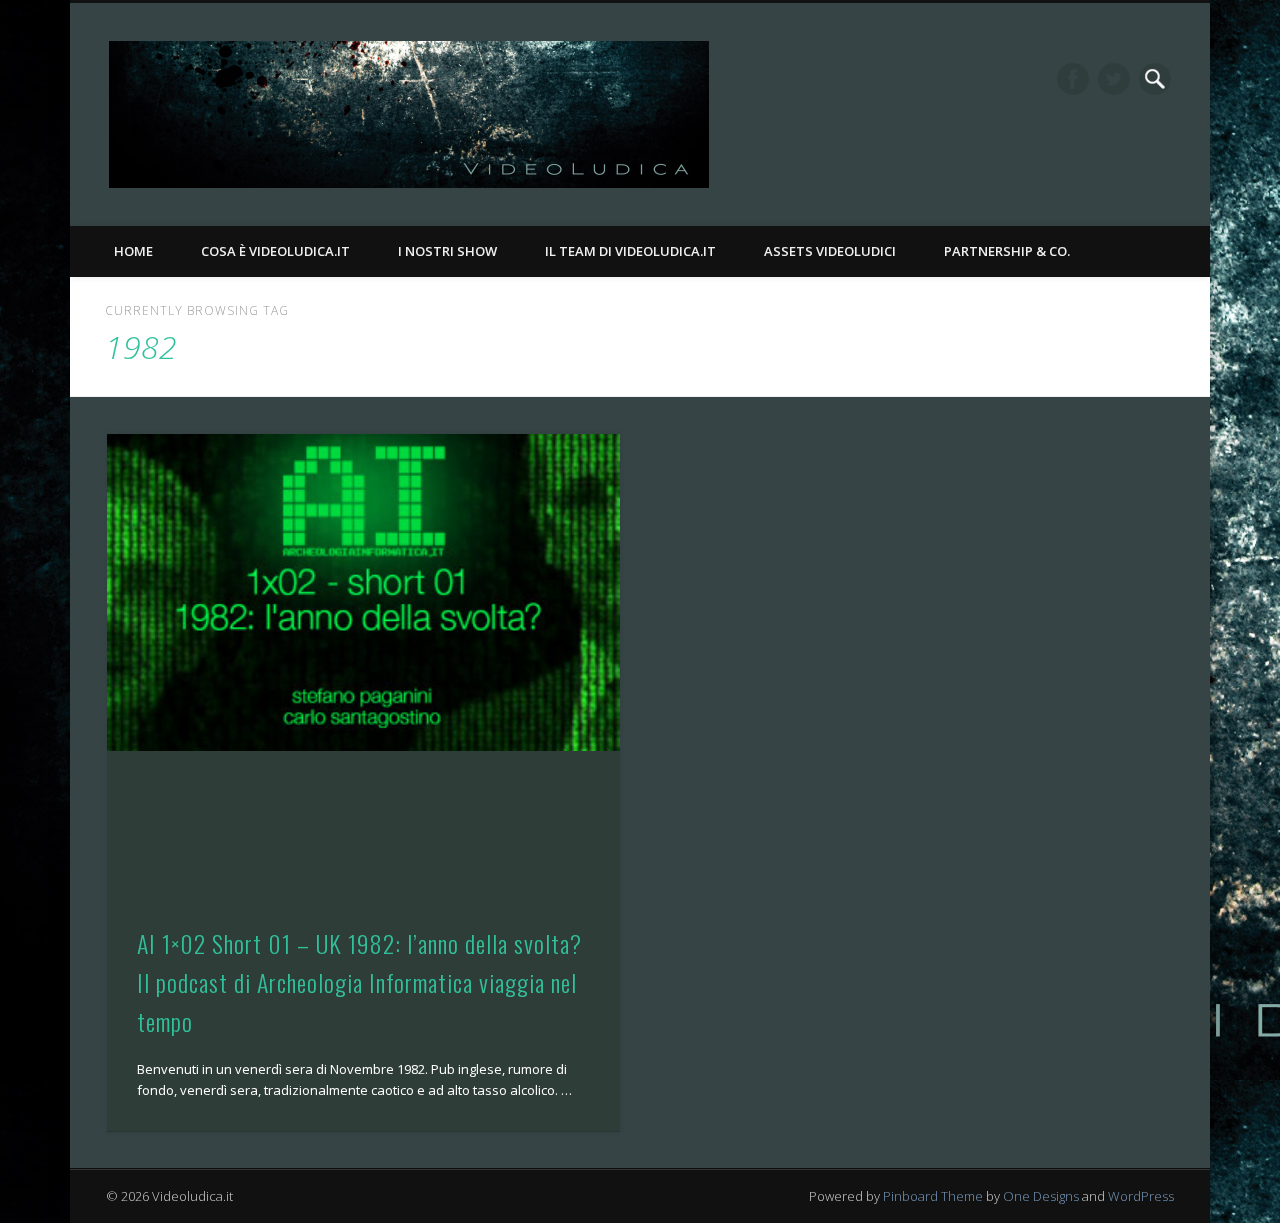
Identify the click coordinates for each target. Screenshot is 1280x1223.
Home (133, 251)
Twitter (1114, 79)
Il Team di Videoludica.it (630, 251)
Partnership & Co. (1007, 251)
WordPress (1141, 1196)
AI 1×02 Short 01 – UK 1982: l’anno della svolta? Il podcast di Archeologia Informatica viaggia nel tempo (359, 982)
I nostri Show (447, 251)
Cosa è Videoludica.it (275, 251)
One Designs (1041, 1196)
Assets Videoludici (830, 251)
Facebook (1073, 79)
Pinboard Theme (933, 1196)
